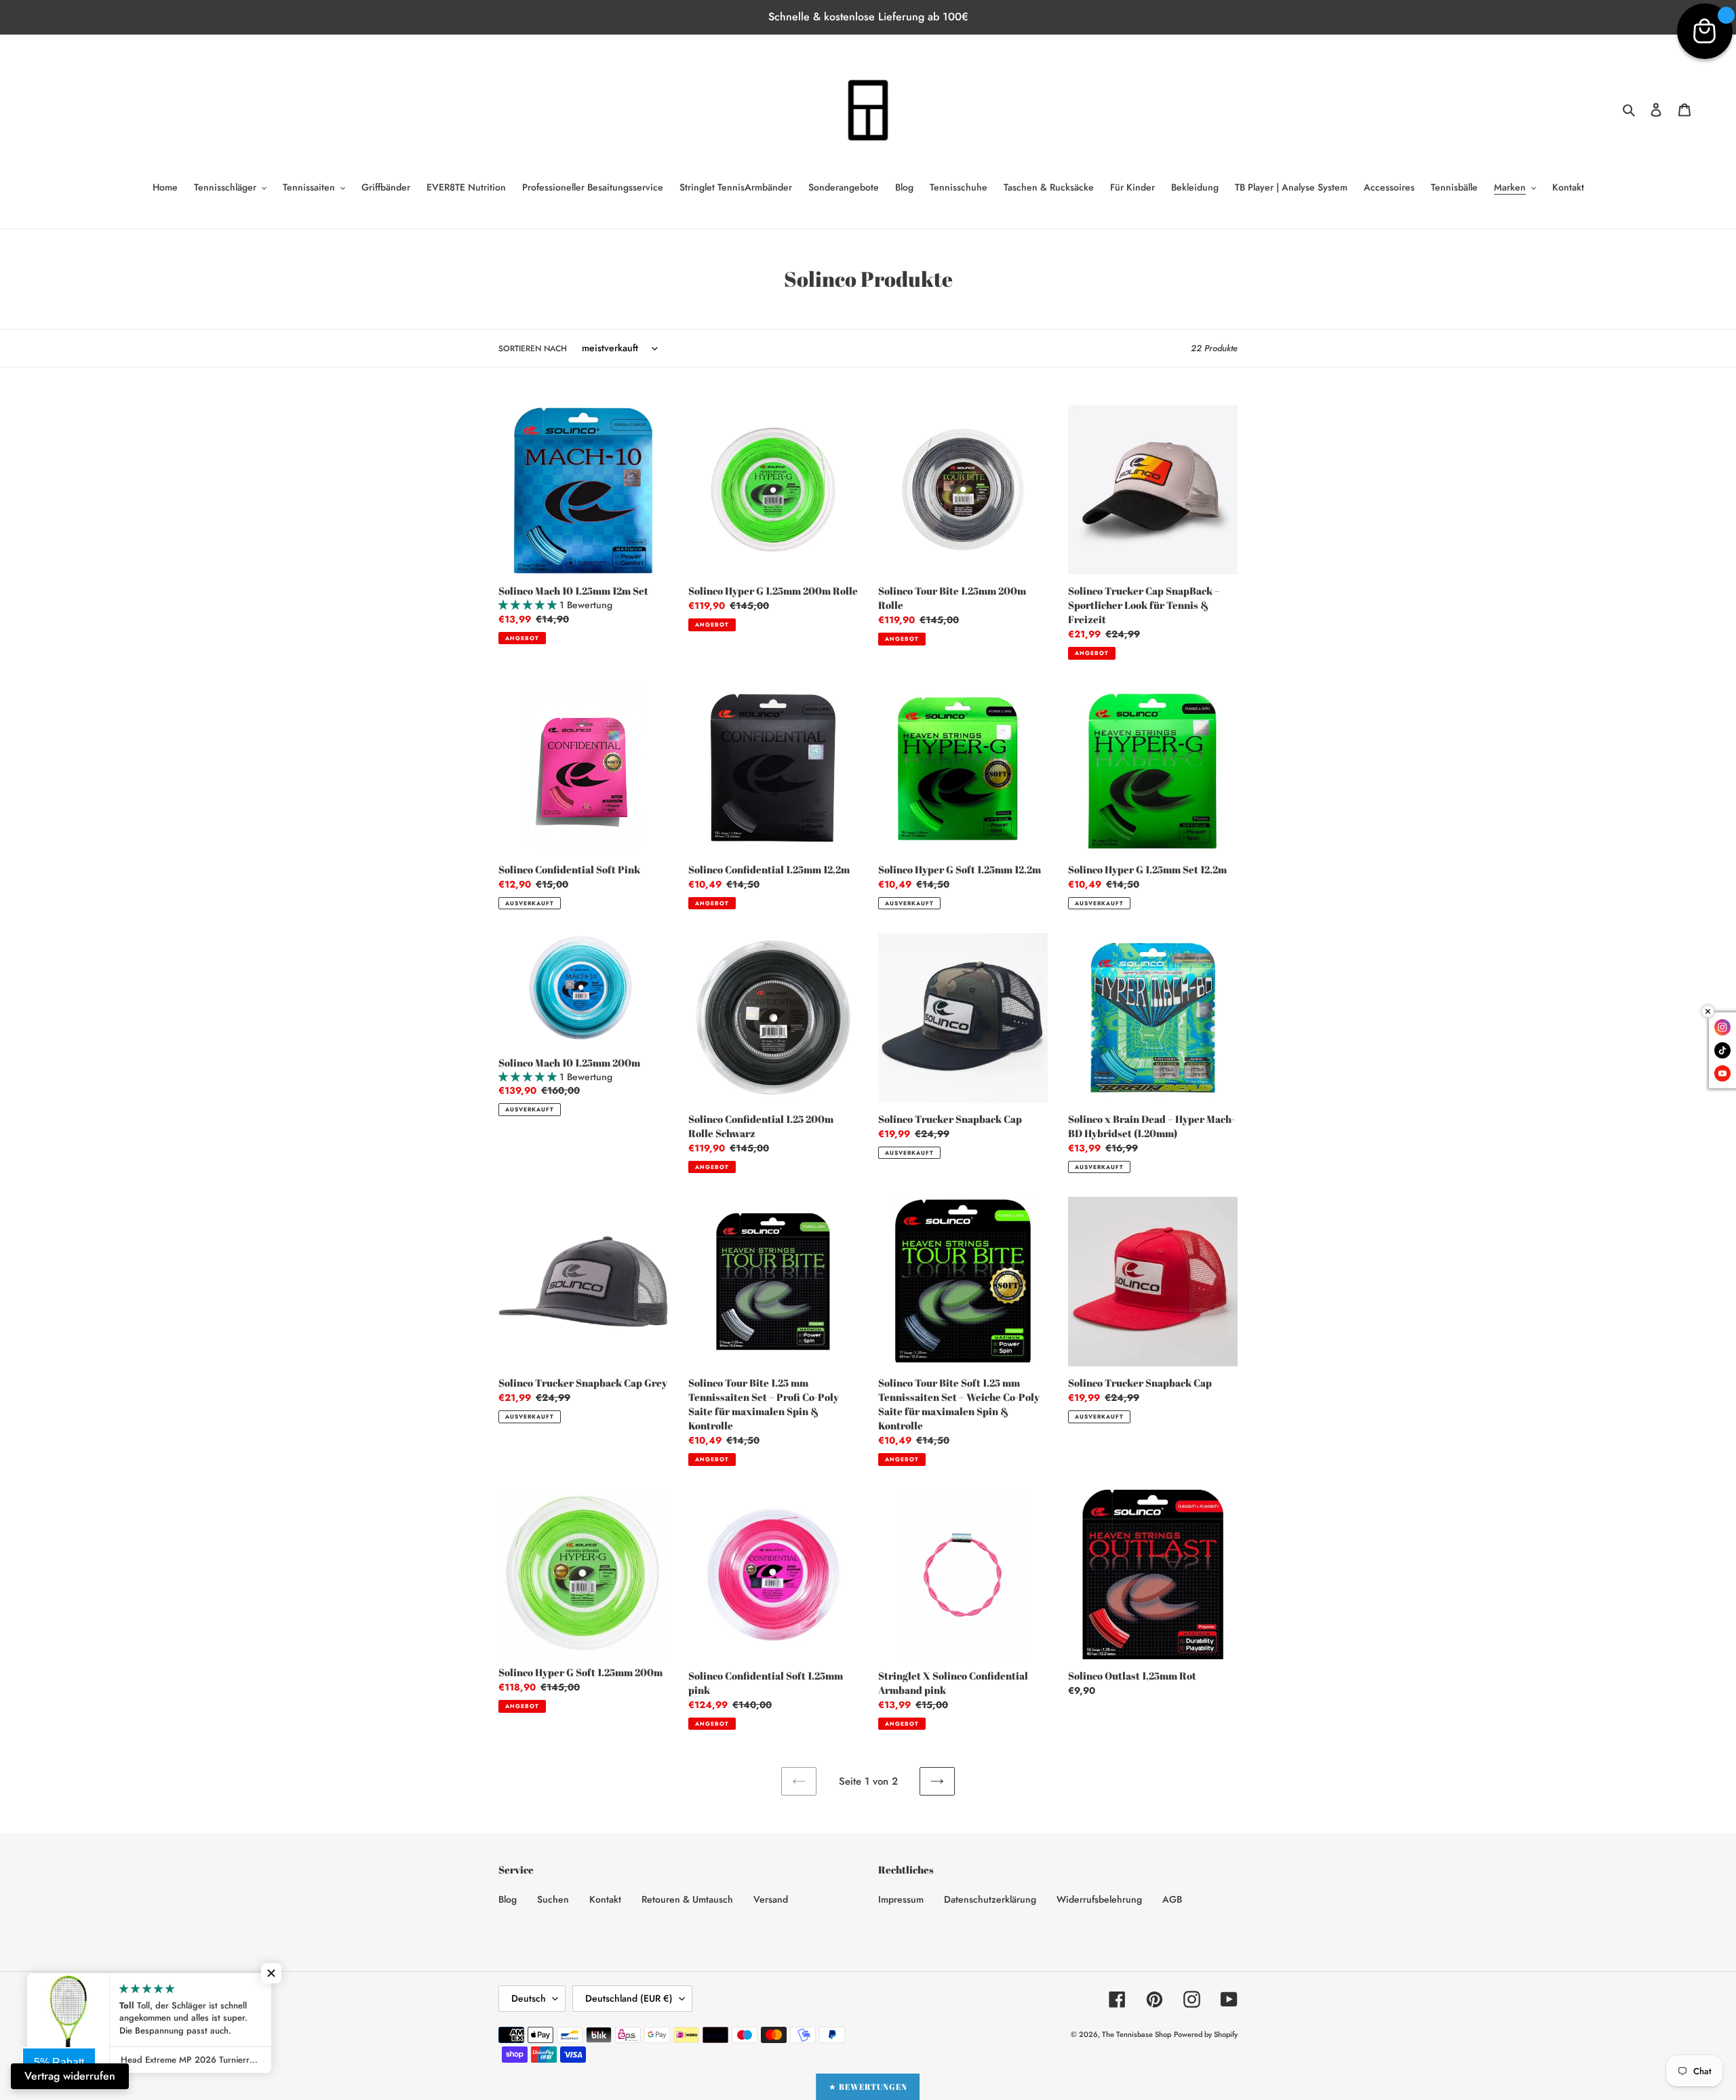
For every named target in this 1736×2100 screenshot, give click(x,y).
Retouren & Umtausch (687, 1899)
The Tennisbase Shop (1137, 2034)
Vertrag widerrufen (70, 2076)
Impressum (901, 1899)
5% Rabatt (59, 2062)
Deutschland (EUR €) (629, 1998)
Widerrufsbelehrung (1099, 1899)
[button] (271, 1973)
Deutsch (529, 1998)
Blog (508, 1899)
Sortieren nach (533, 349)
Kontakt (605, 1899)
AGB (1172, 1899)
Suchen (553, 1899)
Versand (771, 1899)
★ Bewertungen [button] (868, 2086)
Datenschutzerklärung (990, 1899)
